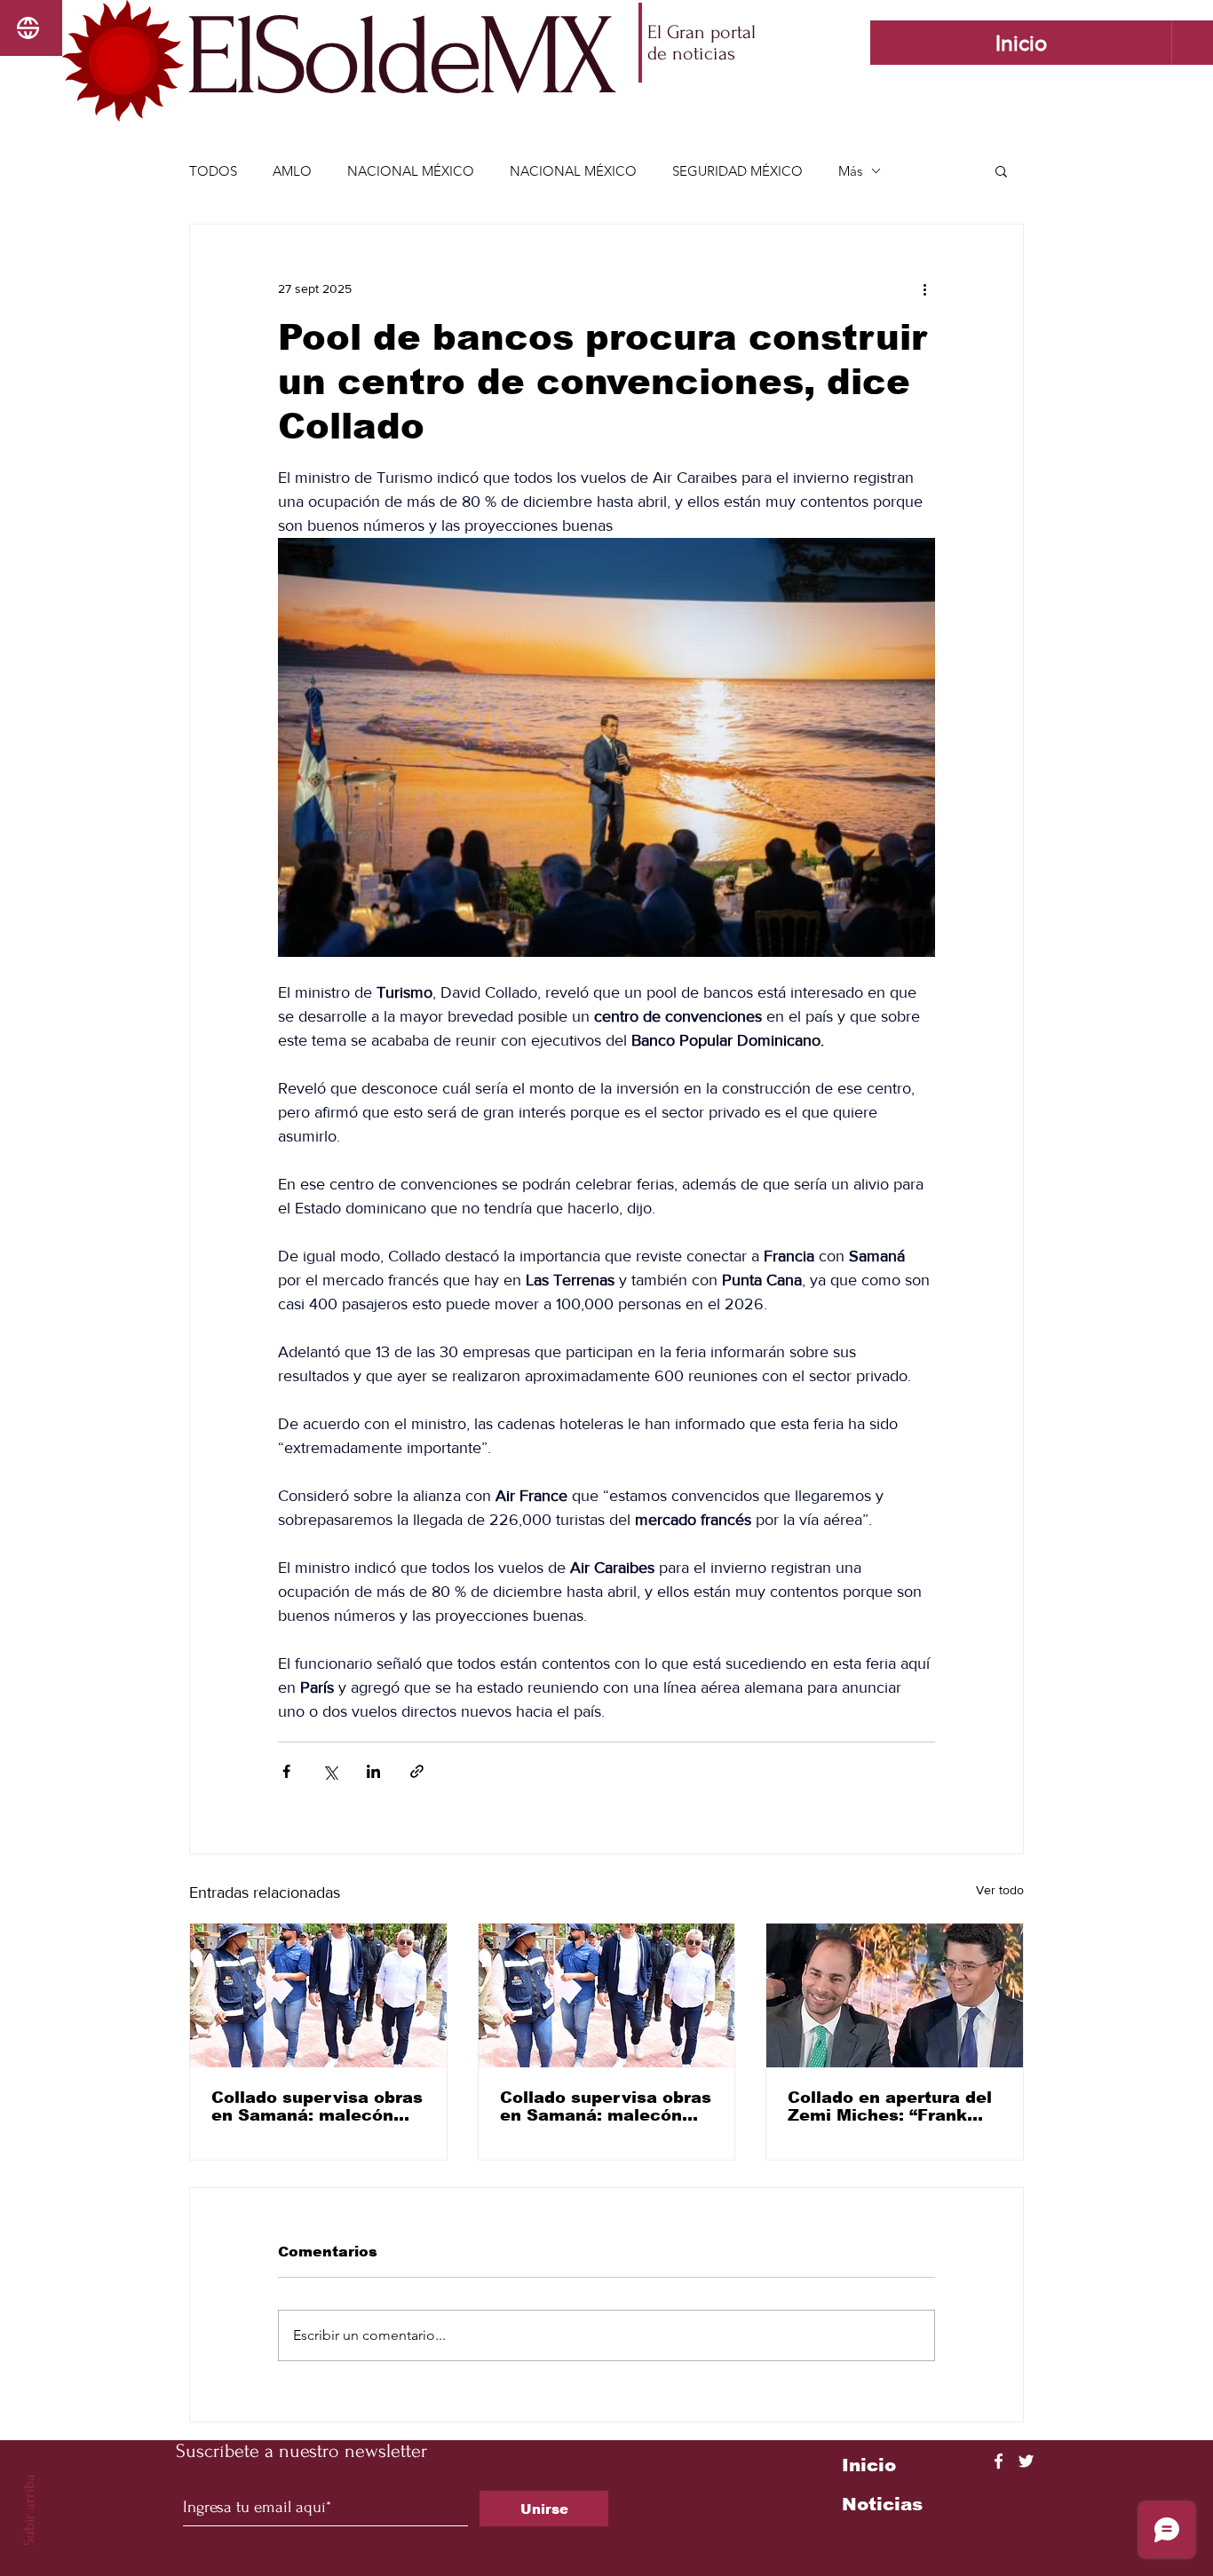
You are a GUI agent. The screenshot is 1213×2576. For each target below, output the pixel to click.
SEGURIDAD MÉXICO (737, 171)
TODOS (213, 171)
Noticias (882, 2504)
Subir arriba (29, 2510)
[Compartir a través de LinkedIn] (373, 1771)
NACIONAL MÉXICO (411, 171)
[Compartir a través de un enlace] (417, 1771)
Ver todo (1000, 1890)
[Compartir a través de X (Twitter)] (330, 1771)
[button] (1001, 170)
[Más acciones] (924, 288)
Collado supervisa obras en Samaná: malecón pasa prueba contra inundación (317, 2106)
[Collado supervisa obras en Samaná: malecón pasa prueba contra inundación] (318, 1995)
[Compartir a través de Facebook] (286, 1771)
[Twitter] (1026, 2461)
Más (850, 171)
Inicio (869, 2465)
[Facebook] (999, 2461)
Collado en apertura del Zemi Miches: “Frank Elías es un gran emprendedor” (890, 2106)
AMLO (292, 171)
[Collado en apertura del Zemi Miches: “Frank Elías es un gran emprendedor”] (895, 1995)
